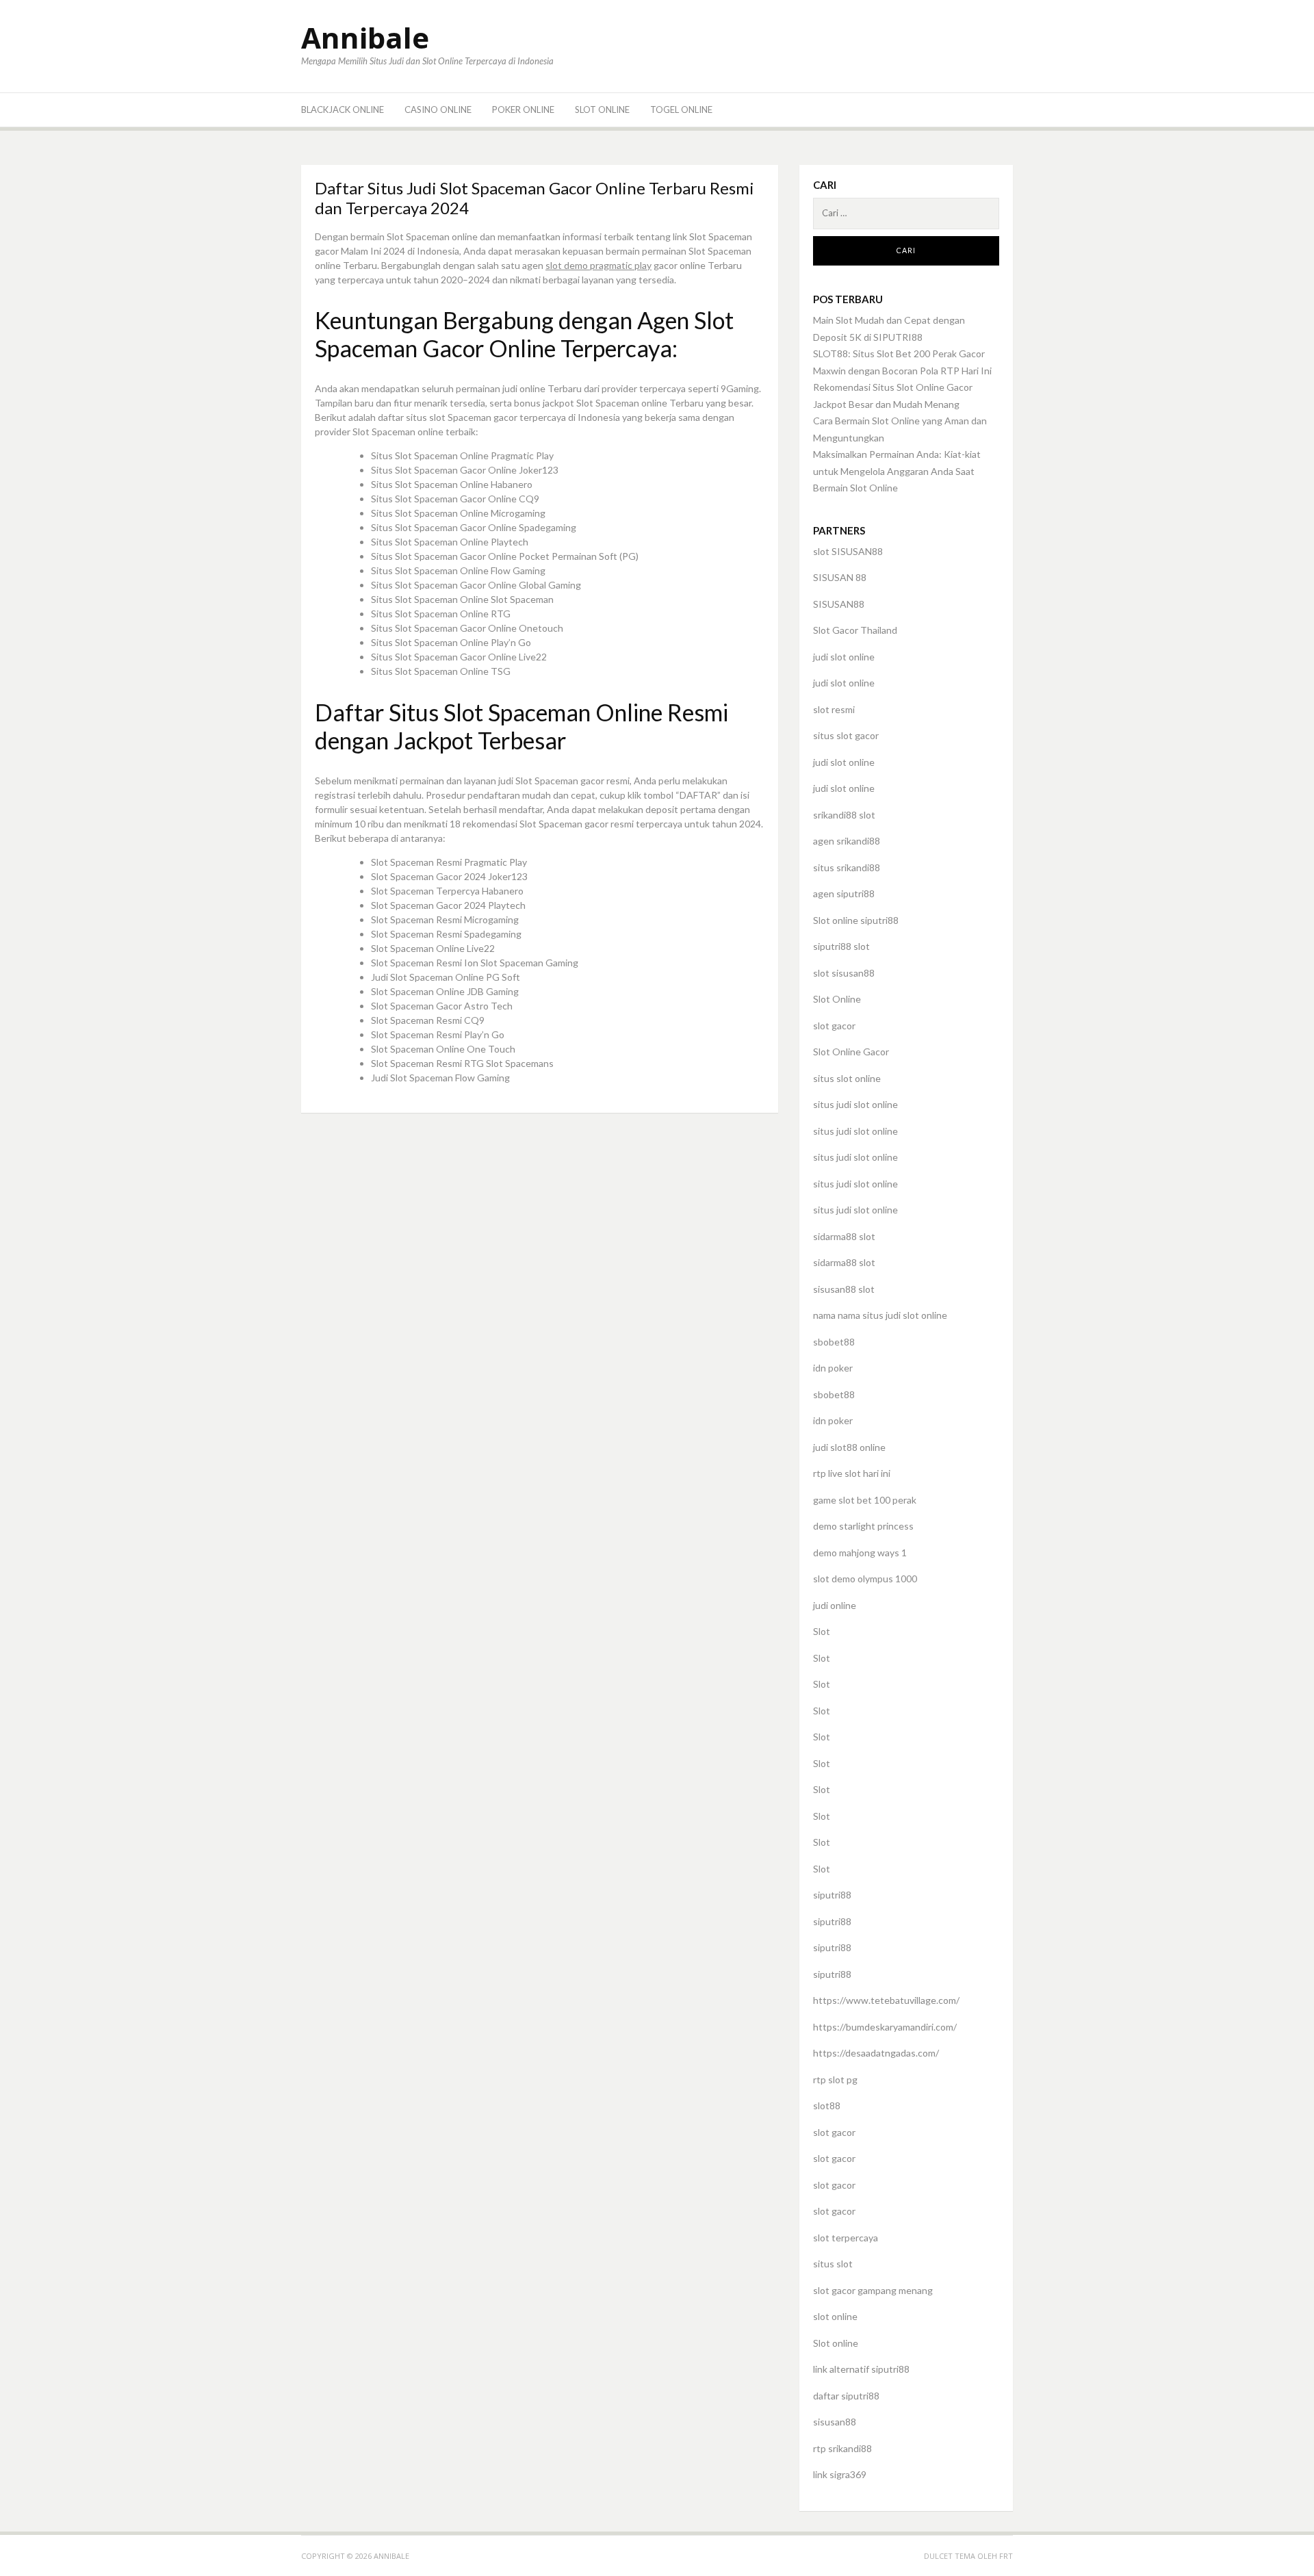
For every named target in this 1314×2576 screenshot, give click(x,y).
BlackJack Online (343, 110)
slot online (835, 2316)
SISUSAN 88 (840, 577)
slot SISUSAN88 (848, 551)
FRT (1006, 2556)
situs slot (833, 2264)
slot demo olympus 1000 (865, 1579)
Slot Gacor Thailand (855, 630)
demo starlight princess (863, 1526)
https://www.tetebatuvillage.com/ (886, 2000)
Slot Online (602, 110)
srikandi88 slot (844, 815)
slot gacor (834, 1026)
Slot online (836, 2343)
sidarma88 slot (844, 1236)
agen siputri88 (844, 893)
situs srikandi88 (847, 867)
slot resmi (834, 709)
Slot (822, 1631)
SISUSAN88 (839, 604)
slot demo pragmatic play (598, 265)
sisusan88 (835, 2422)
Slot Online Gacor (851, 1052)
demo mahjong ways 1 (860, 1553)
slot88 (827, 2105)
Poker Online (523, 110)
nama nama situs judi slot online (880, 1315)
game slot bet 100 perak (865, 1500)
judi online (835, 1605)
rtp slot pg (835, 2079)
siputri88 (832, 1895)
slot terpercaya (846, 2238)
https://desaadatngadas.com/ (876, 2053)
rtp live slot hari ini (852, 1473)
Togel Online (681, 110)
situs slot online (847, 1078)
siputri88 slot (841, 946)
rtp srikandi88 (842, 2448)
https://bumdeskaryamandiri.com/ (885, 2027)
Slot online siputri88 (856, 920)
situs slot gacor (846, 735)
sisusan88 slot (844, 1289)
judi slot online (844, 657)
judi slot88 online (849, 1447)
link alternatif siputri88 (861, 2369)
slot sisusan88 (844, 973)
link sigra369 (840, 2474)
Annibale (365, 37)
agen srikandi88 (847, 841)
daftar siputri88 (846, 2396)
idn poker (833, 1368)
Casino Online (438, 110)
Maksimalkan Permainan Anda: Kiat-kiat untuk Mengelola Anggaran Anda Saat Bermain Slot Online (897, 471)
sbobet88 (834, 1342)
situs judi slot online (855, 1104)
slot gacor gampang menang (873, 2290)
